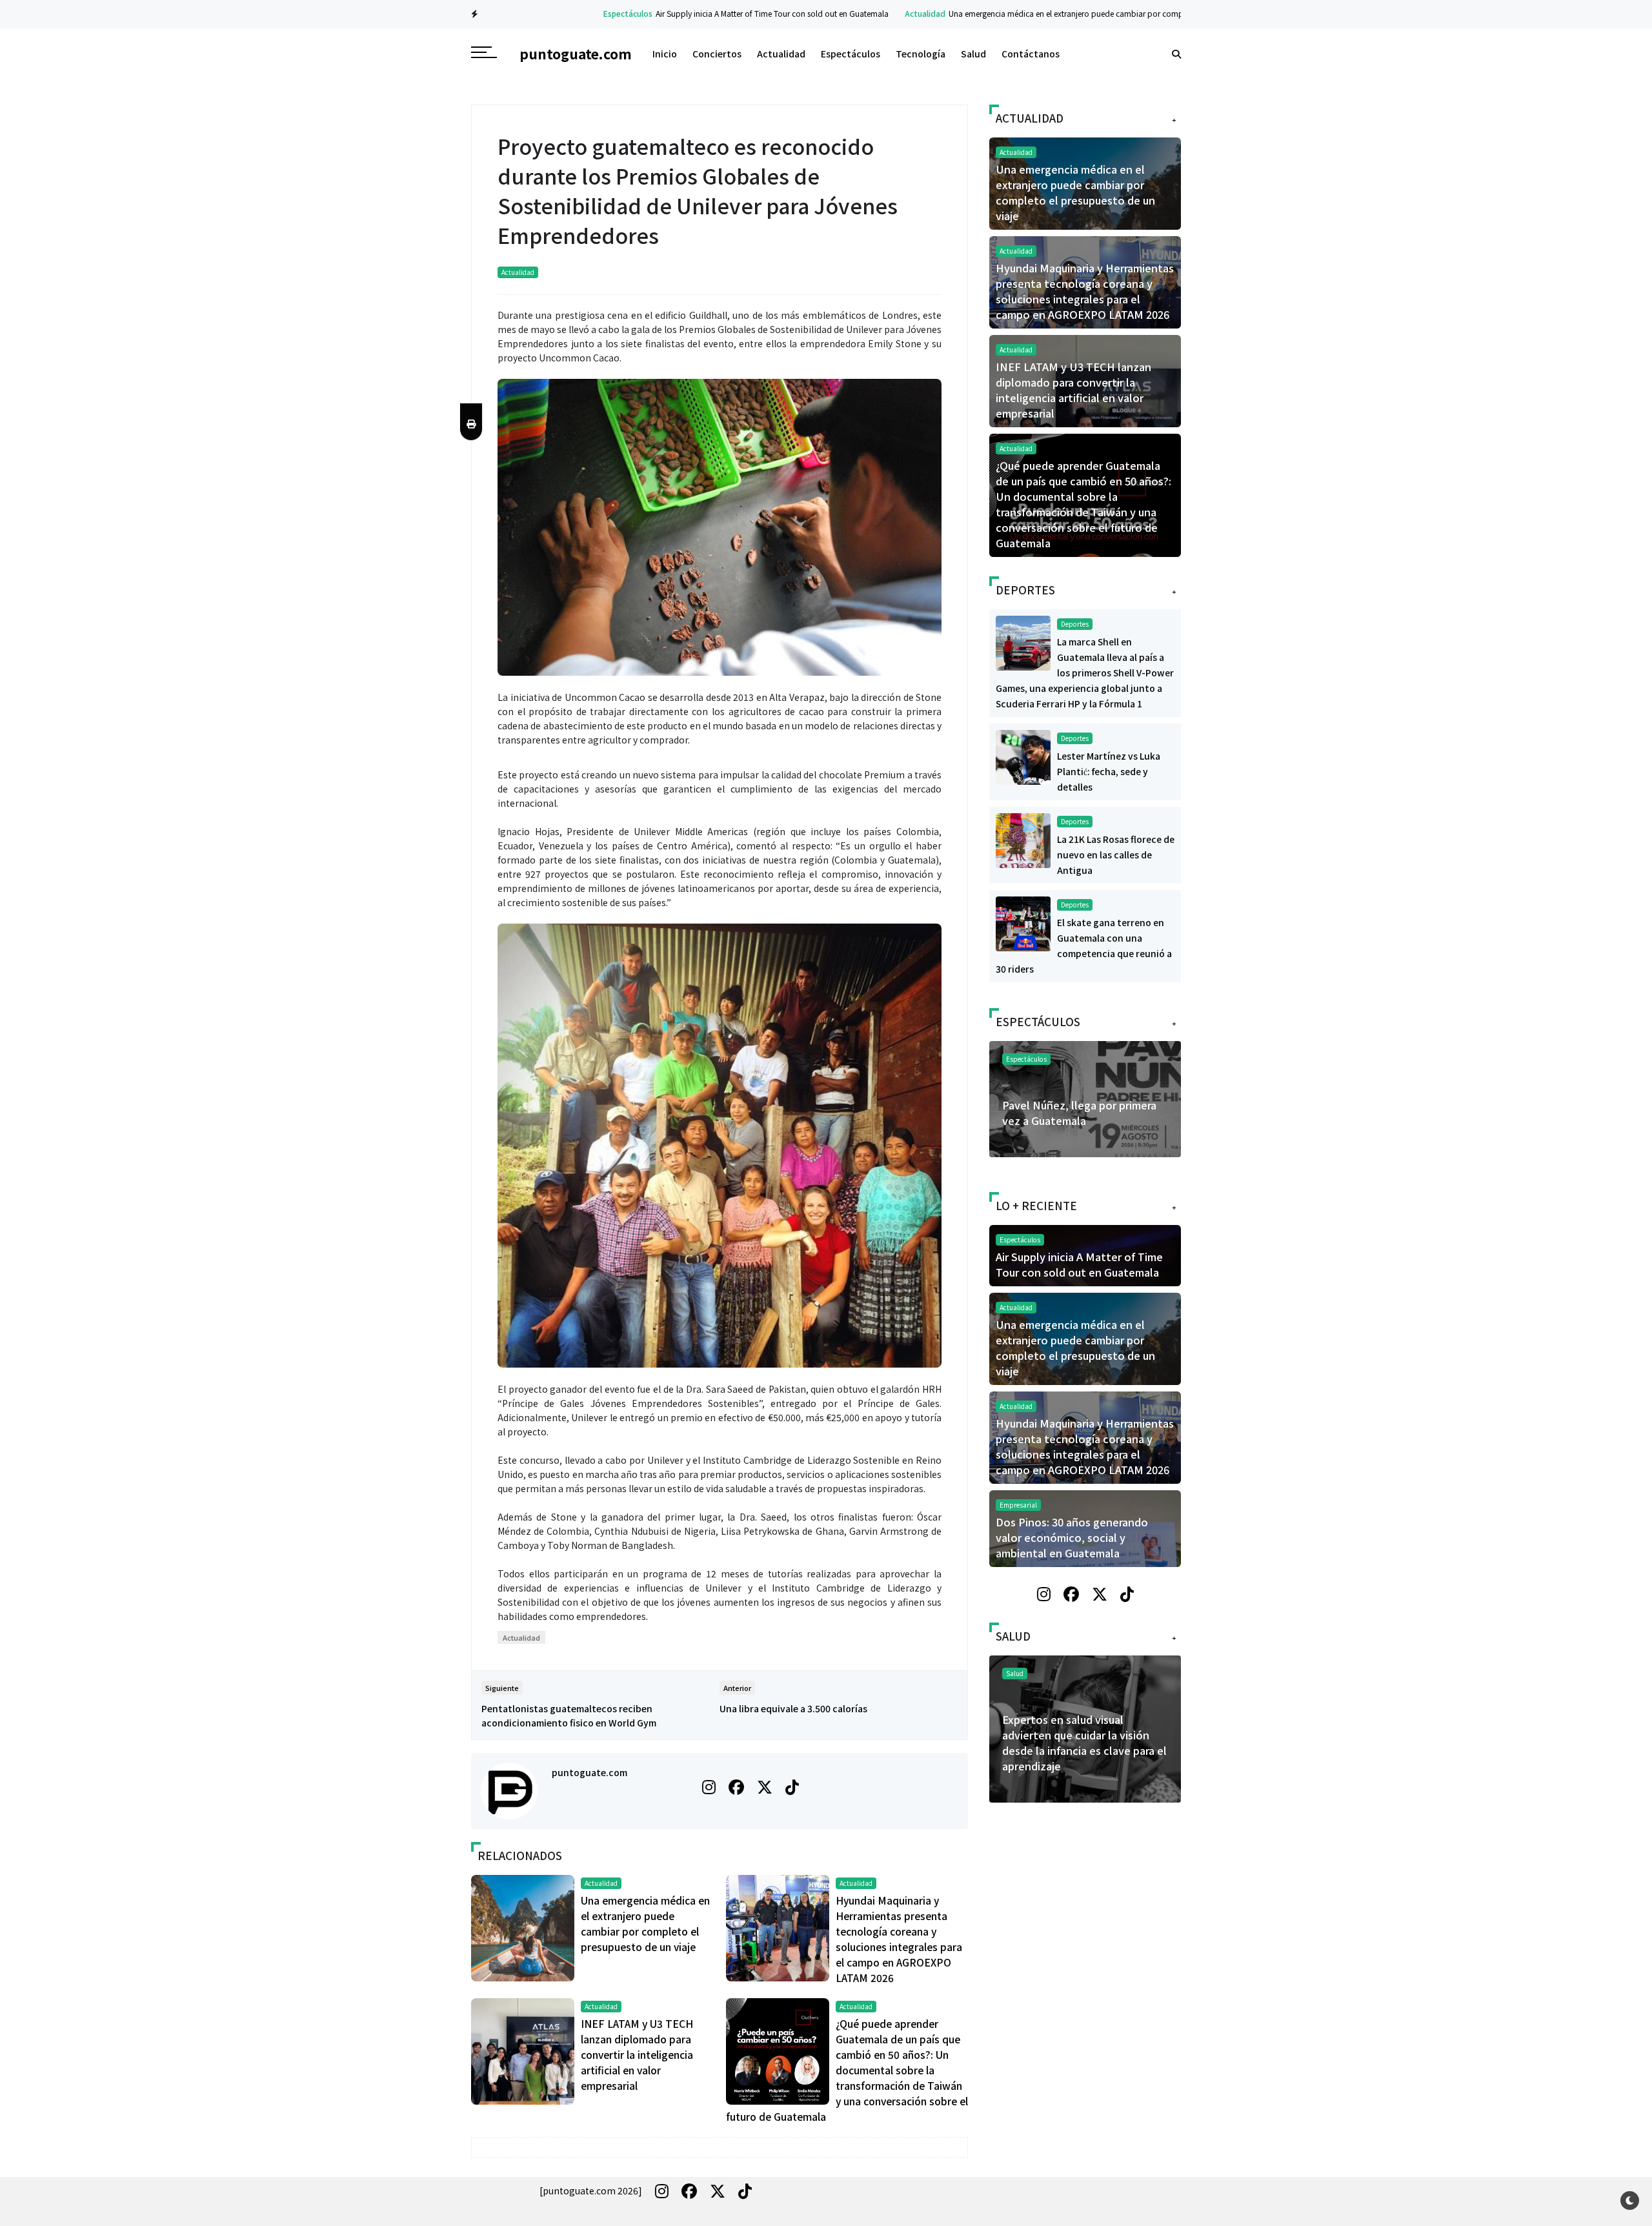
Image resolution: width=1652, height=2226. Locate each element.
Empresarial (1018, 1505)
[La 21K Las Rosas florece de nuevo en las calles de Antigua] (1023, 839)
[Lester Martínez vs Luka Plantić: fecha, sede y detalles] (1023, 756)
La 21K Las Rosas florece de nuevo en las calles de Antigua (1116, 855)
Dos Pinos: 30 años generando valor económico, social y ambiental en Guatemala (1072, 1537)
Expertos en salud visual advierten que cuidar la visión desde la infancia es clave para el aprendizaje (1013, 1743)
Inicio (665, 54)
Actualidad (861, 13)
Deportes (1075, 624)
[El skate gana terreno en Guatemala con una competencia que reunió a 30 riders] (1023, 922)
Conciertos (717, 54)
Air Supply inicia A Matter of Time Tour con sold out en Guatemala (708, 13)
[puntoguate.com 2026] (591, 2191)
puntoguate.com (589, 1772)
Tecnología (921, 54)
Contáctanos (1031, 54)
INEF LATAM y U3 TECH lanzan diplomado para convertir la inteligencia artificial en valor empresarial (637, 2054)
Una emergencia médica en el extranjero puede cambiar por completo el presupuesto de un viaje (1055, 13)
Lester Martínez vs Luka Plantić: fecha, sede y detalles (1109, 771)
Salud (973, 54)
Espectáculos (563, 13)
